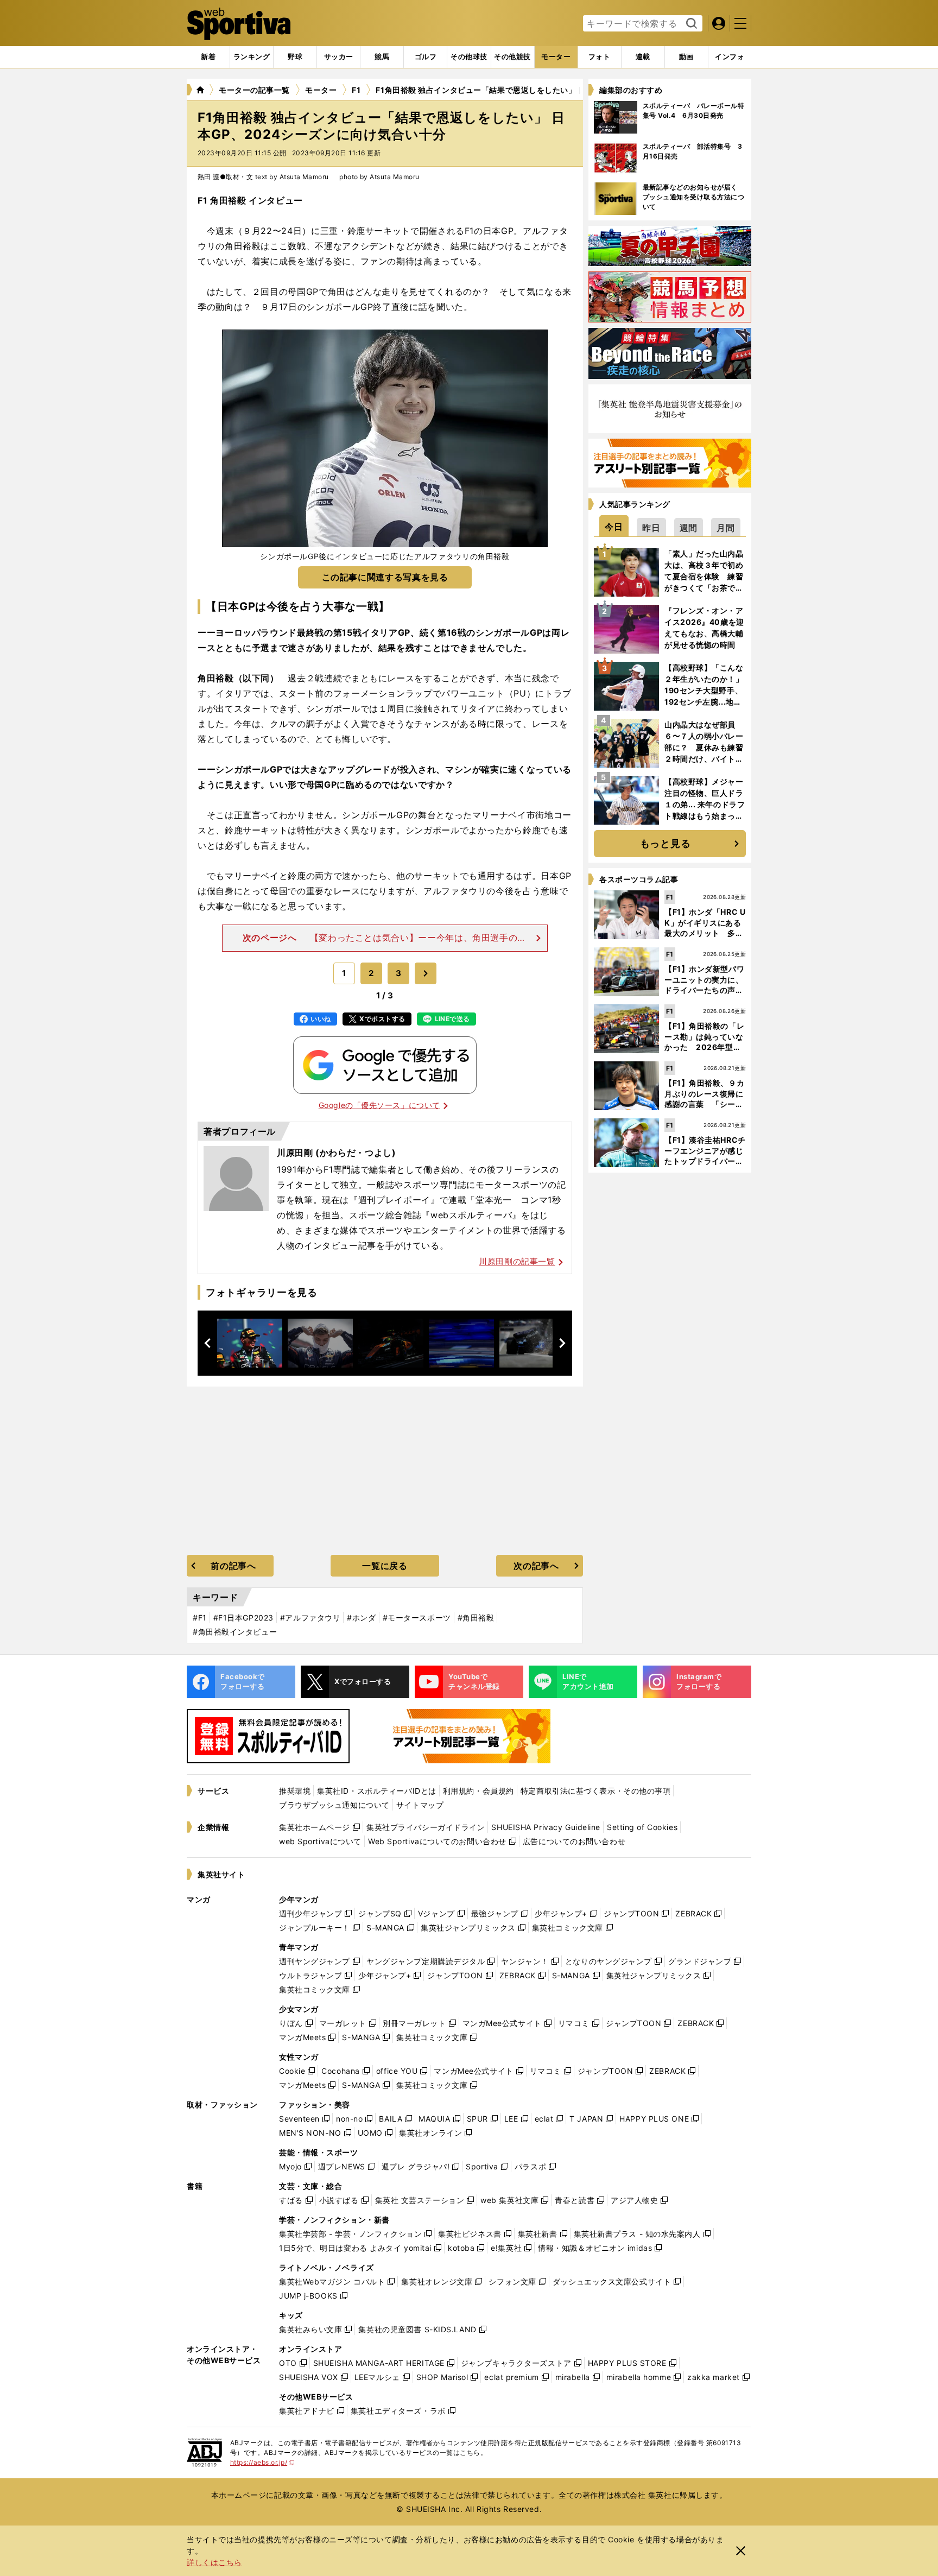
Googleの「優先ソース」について (379, 1105)
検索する (690, 24)
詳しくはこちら (214, 2562)
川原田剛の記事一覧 (517, 1261)
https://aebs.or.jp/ (262, 2462)
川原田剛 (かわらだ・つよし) (337, 1153)
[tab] (295, 57)
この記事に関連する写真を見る (385, 577)
